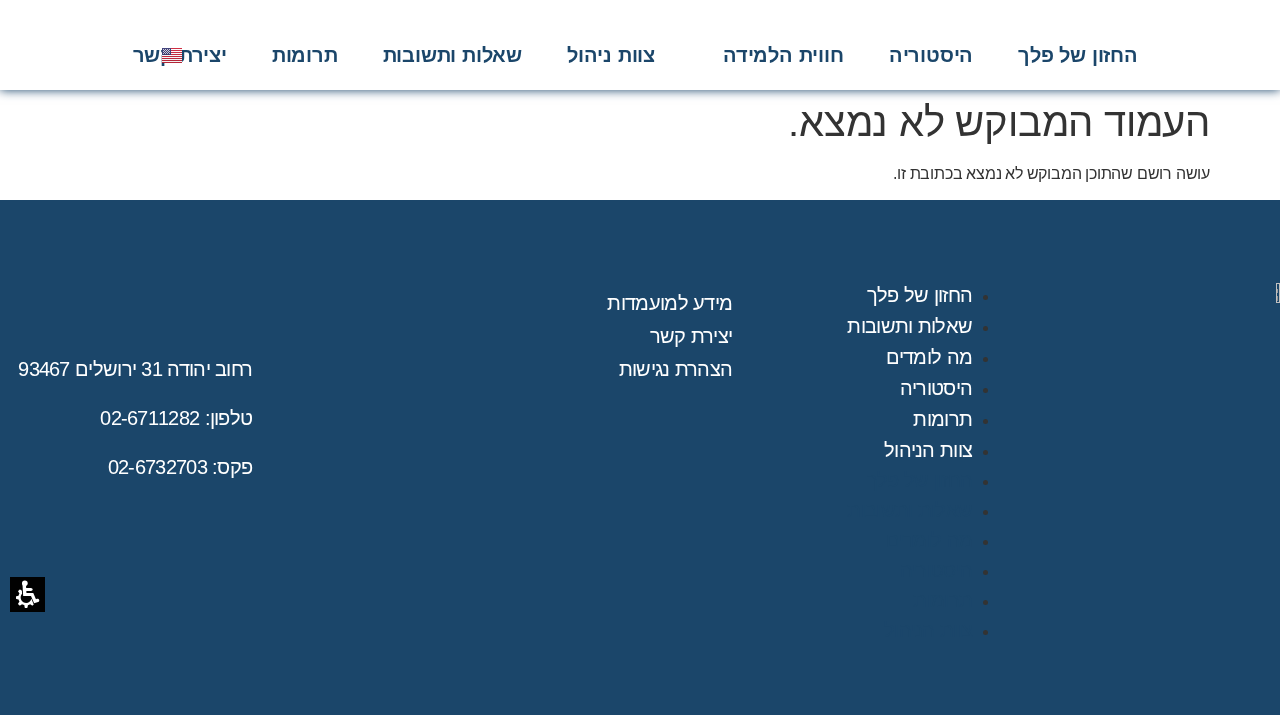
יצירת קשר (691, 336)
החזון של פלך (920, 295)
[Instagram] (63, 55)
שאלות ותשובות (909, 326)
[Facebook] (121, 55)
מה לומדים (929, 357)
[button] (783, 55)
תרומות (942, 419)
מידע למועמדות (669, 303)
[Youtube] (92, 55)
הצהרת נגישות (676, 369)
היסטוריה (936, 388)
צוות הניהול (928, 450)
